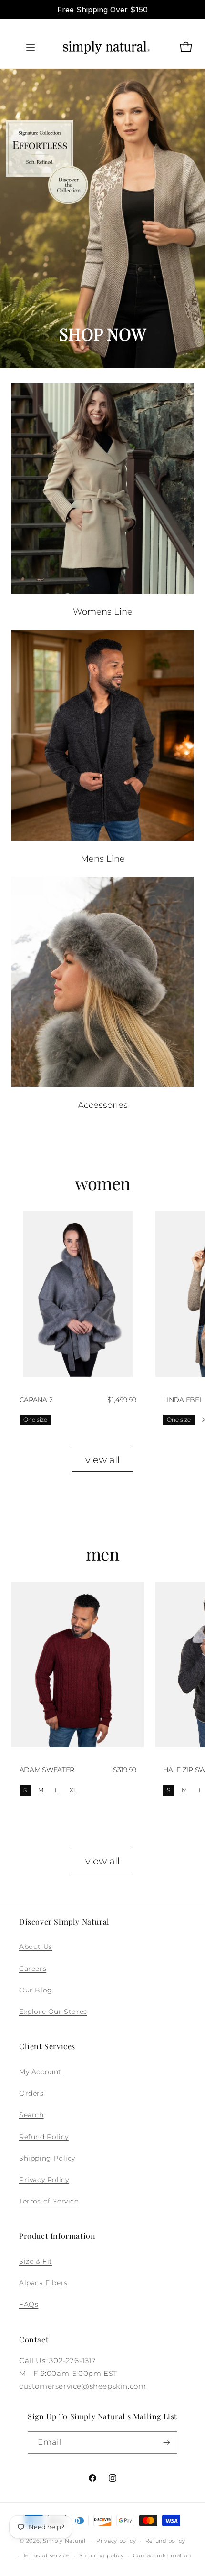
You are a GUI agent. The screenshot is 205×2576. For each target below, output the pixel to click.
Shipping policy (102, 2555)
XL (73, 1790)
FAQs (29, 2304)
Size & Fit (36, 2261)
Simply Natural (64, 2541)
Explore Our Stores (53, 2012)
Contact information (162, 2555)
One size (35, 1420)
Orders (31, 2093)
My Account (40, 2072)
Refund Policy (44, 2137)
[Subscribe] (166, 2443)
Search (31, 2115)
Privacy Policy (44, 2180)
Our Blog (36, 1990)
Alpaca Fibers (43, 2283)
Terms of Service (49, 2201)
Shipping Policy (47, 2158)
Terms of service (46, 2555)
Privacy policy (116, 2541)
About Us (36, 1947)
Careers (33, 1969)
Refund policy (165, 2541)
